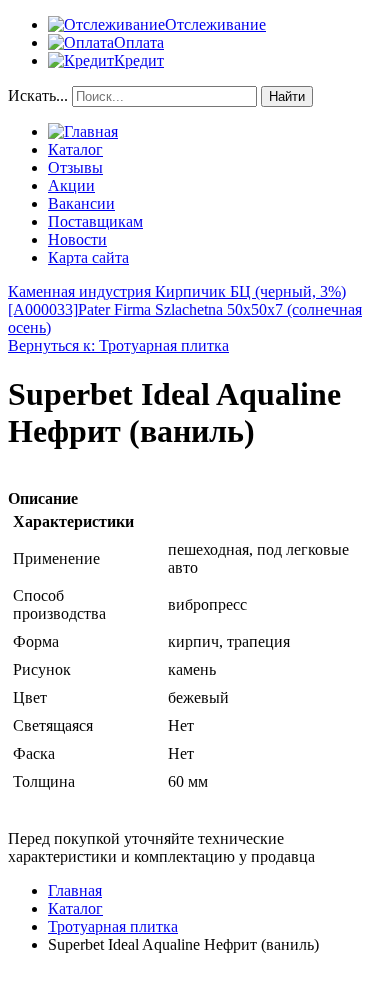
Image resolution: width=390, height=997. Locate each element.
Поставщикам (95, 221)
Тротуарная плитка (113, 926)
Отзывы (75, 167)
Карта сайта (88, 257)
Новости (77, 239)
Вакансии (81, 203)
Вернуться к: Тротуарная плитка (118, 345)
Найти (287, 96)
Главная (75, 890)
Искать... (38, 95)
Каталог (75, 149)
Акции (71, 185)
